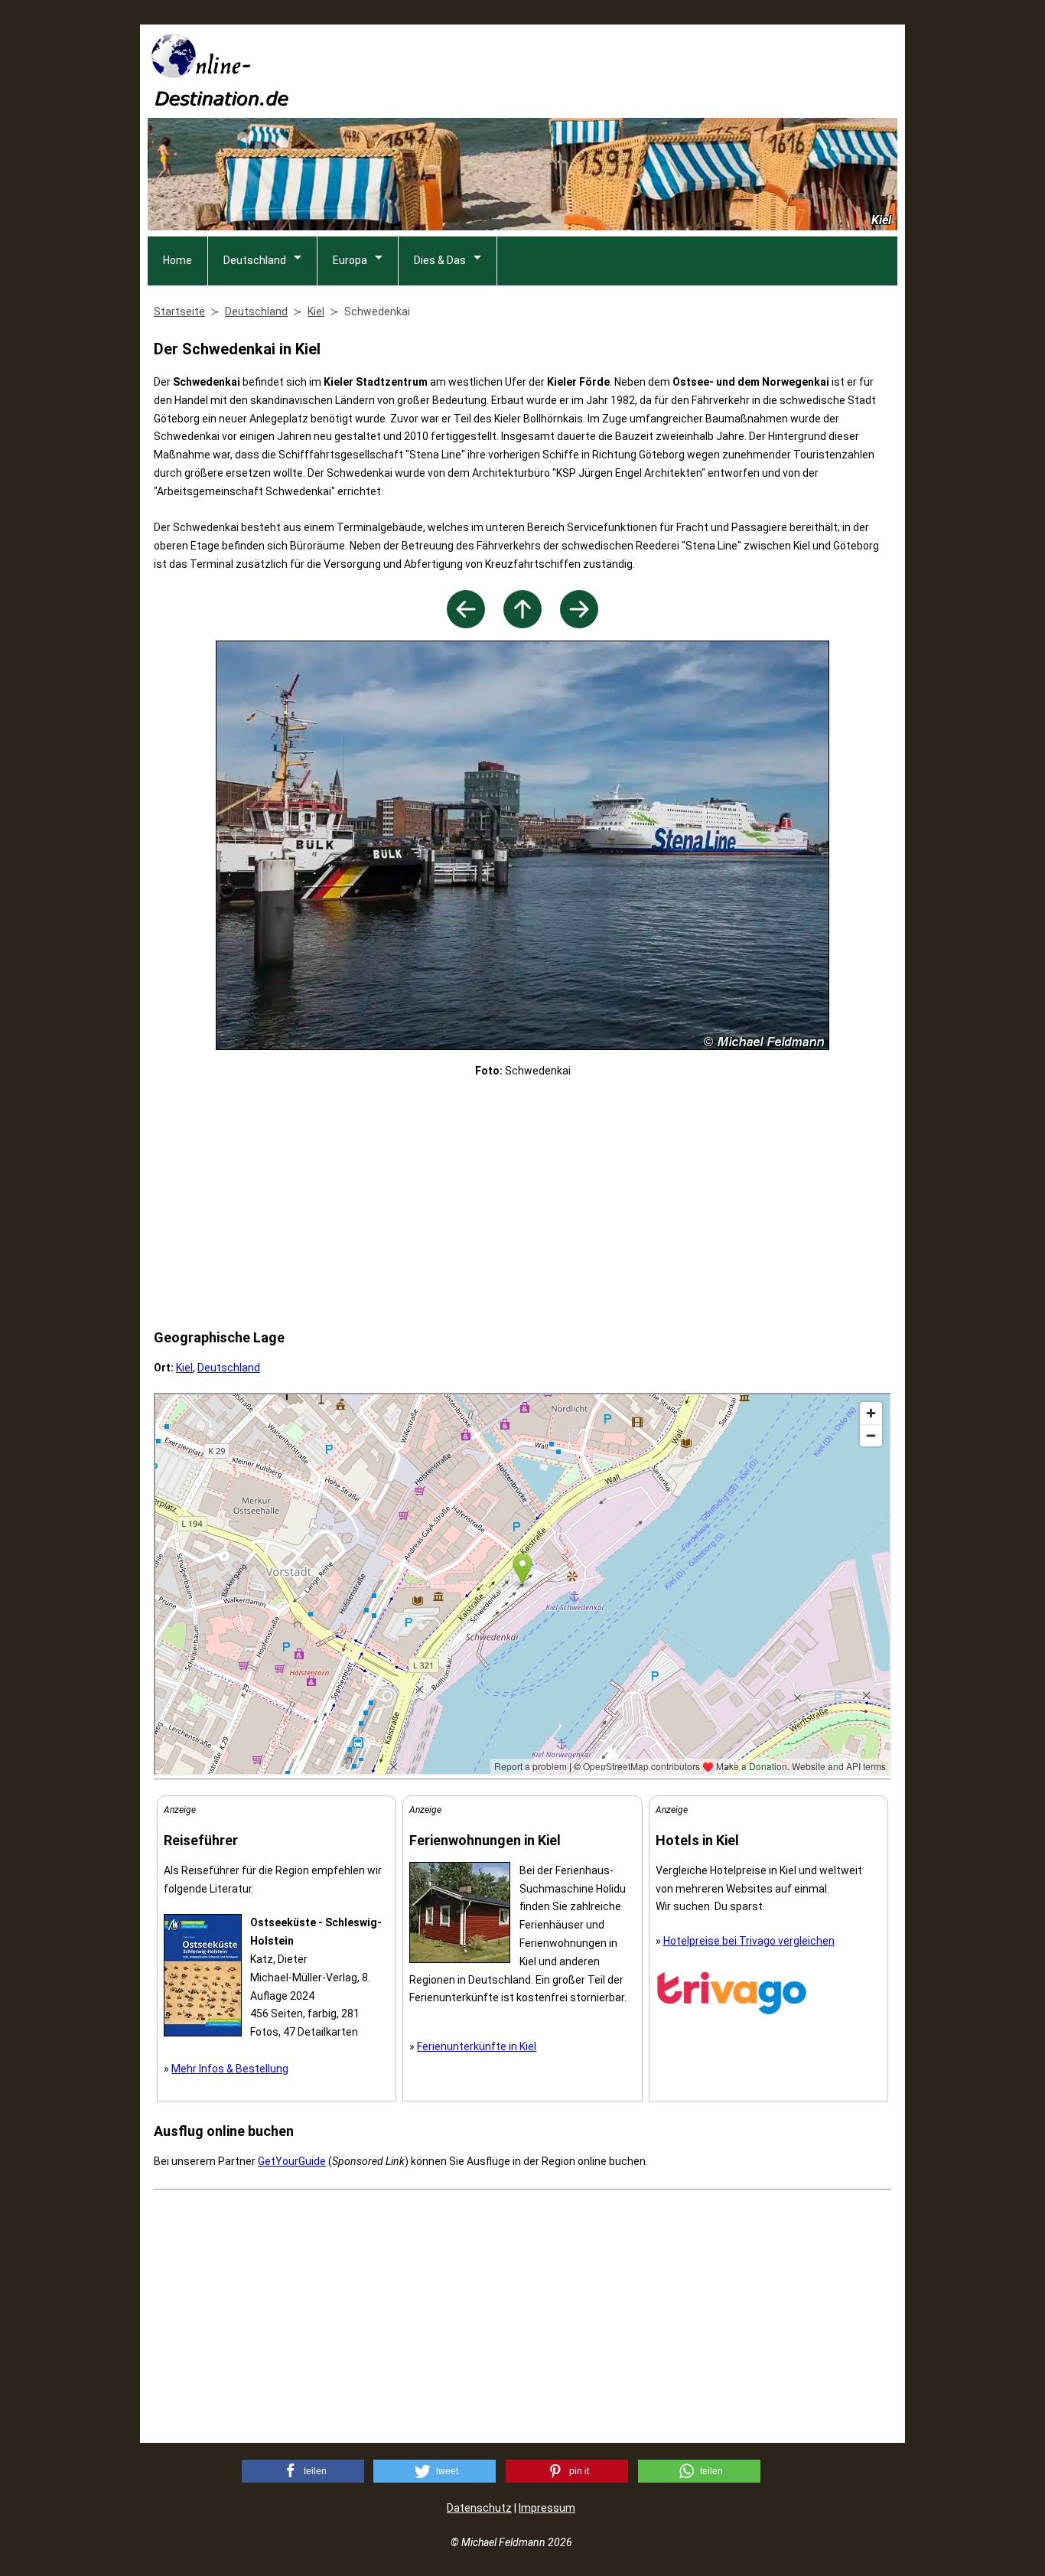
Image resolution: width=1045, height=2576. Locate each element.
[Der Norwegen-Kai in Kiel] (466, 624)
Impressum (547, 2508)
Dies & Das (440, 260)
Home (177, 260)
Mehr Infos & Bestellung (230, 2069)
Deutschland (255, 260)
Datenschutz (479, 2508)
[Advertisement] (619, 70)
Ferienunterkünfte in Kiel (477, 2046)
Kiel (184, 1368)
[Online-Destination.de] (220, 101)
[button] (303, 2471)
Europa (350, 260)
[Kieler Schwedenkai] (579, 624)
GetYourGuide (292, 2161)
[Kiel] (522, 624)
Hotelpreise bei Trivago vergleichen (749, 1941)
